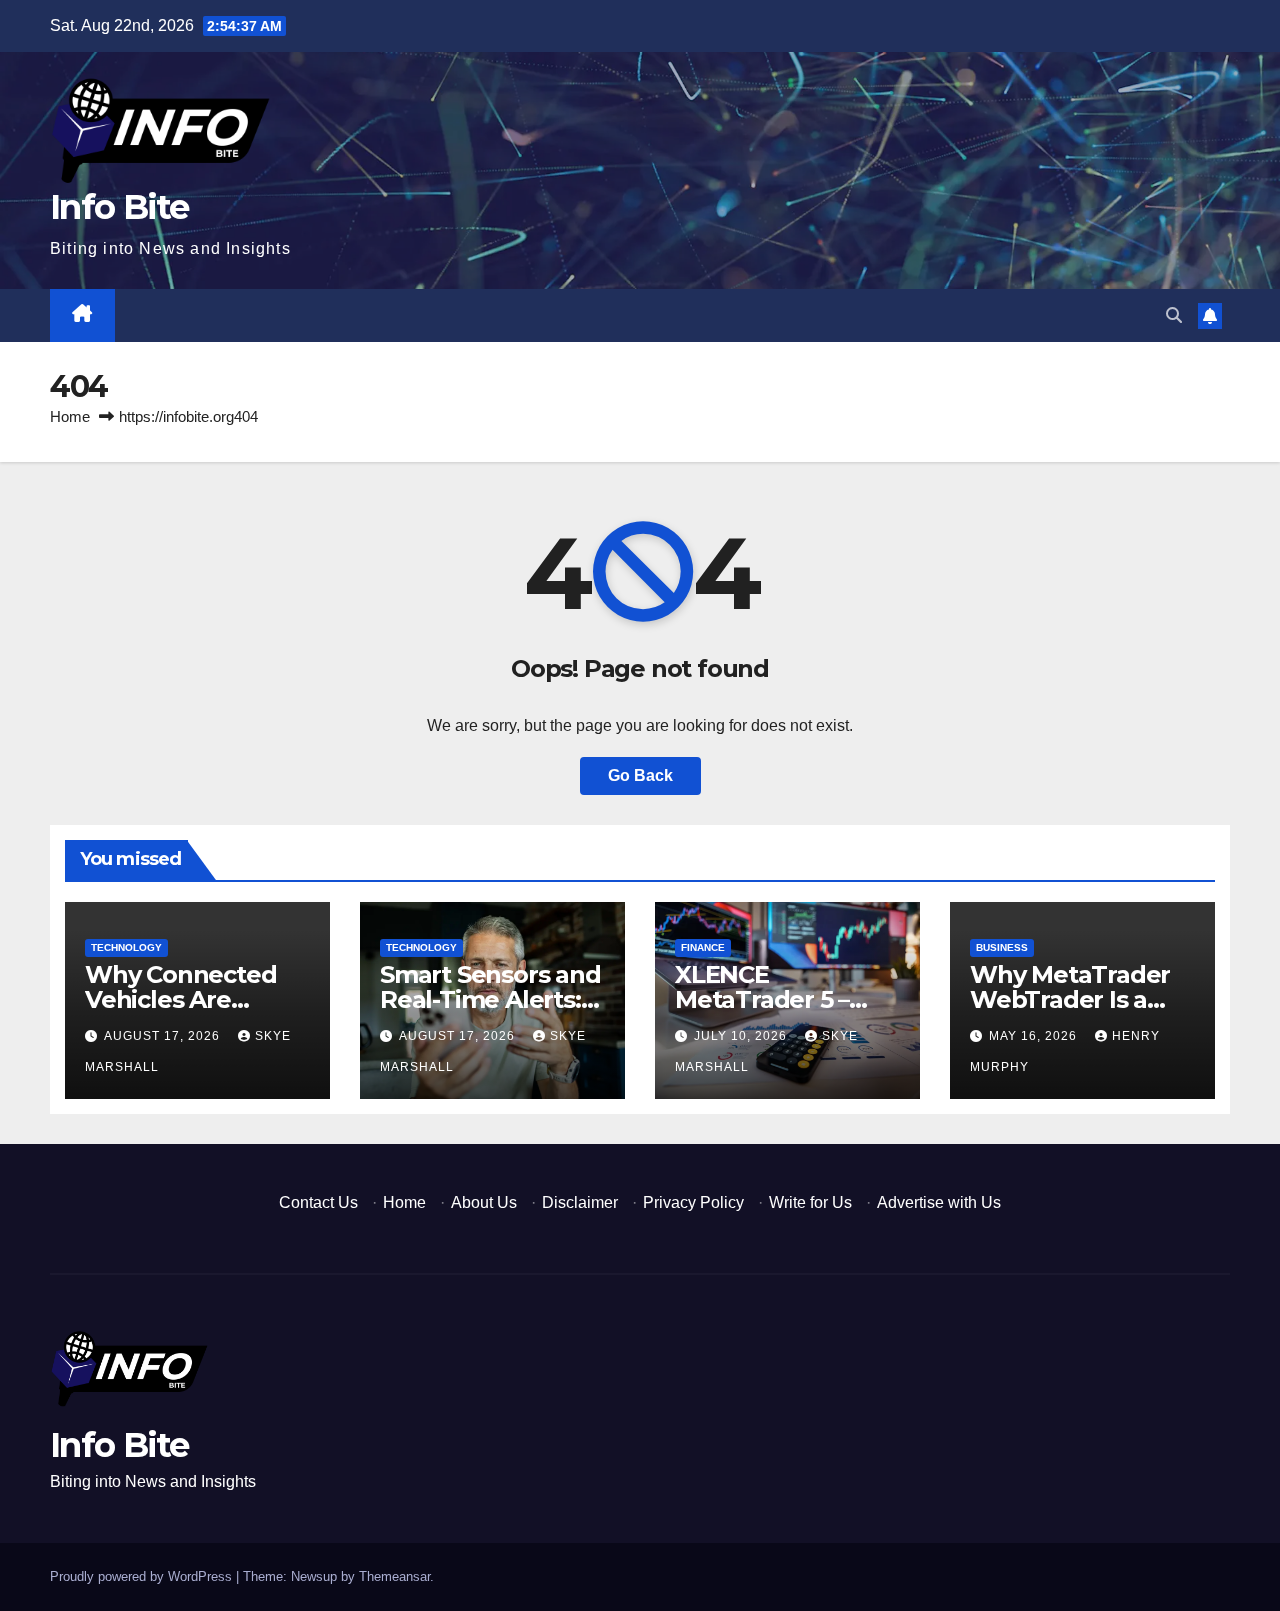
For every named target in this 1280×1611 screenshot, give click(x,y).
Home (70, 416)
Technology (126, 947)
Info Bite (119, 207)
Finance (703, 947)
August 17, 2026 (164, 1036)
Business (1002, 947)
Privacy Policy (693, 1202)
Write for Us (810, 1202)
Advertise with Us (939, 1202)
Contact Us (318, 1202)
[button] (1174, 315)
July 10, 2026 (742, 1036)
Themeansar (394, 1576)
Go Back (640, 775)
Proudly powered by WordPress (143, 1576)
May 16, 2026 (1035, 1036)
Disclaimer (580, 1202)
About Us (484, 1202)
